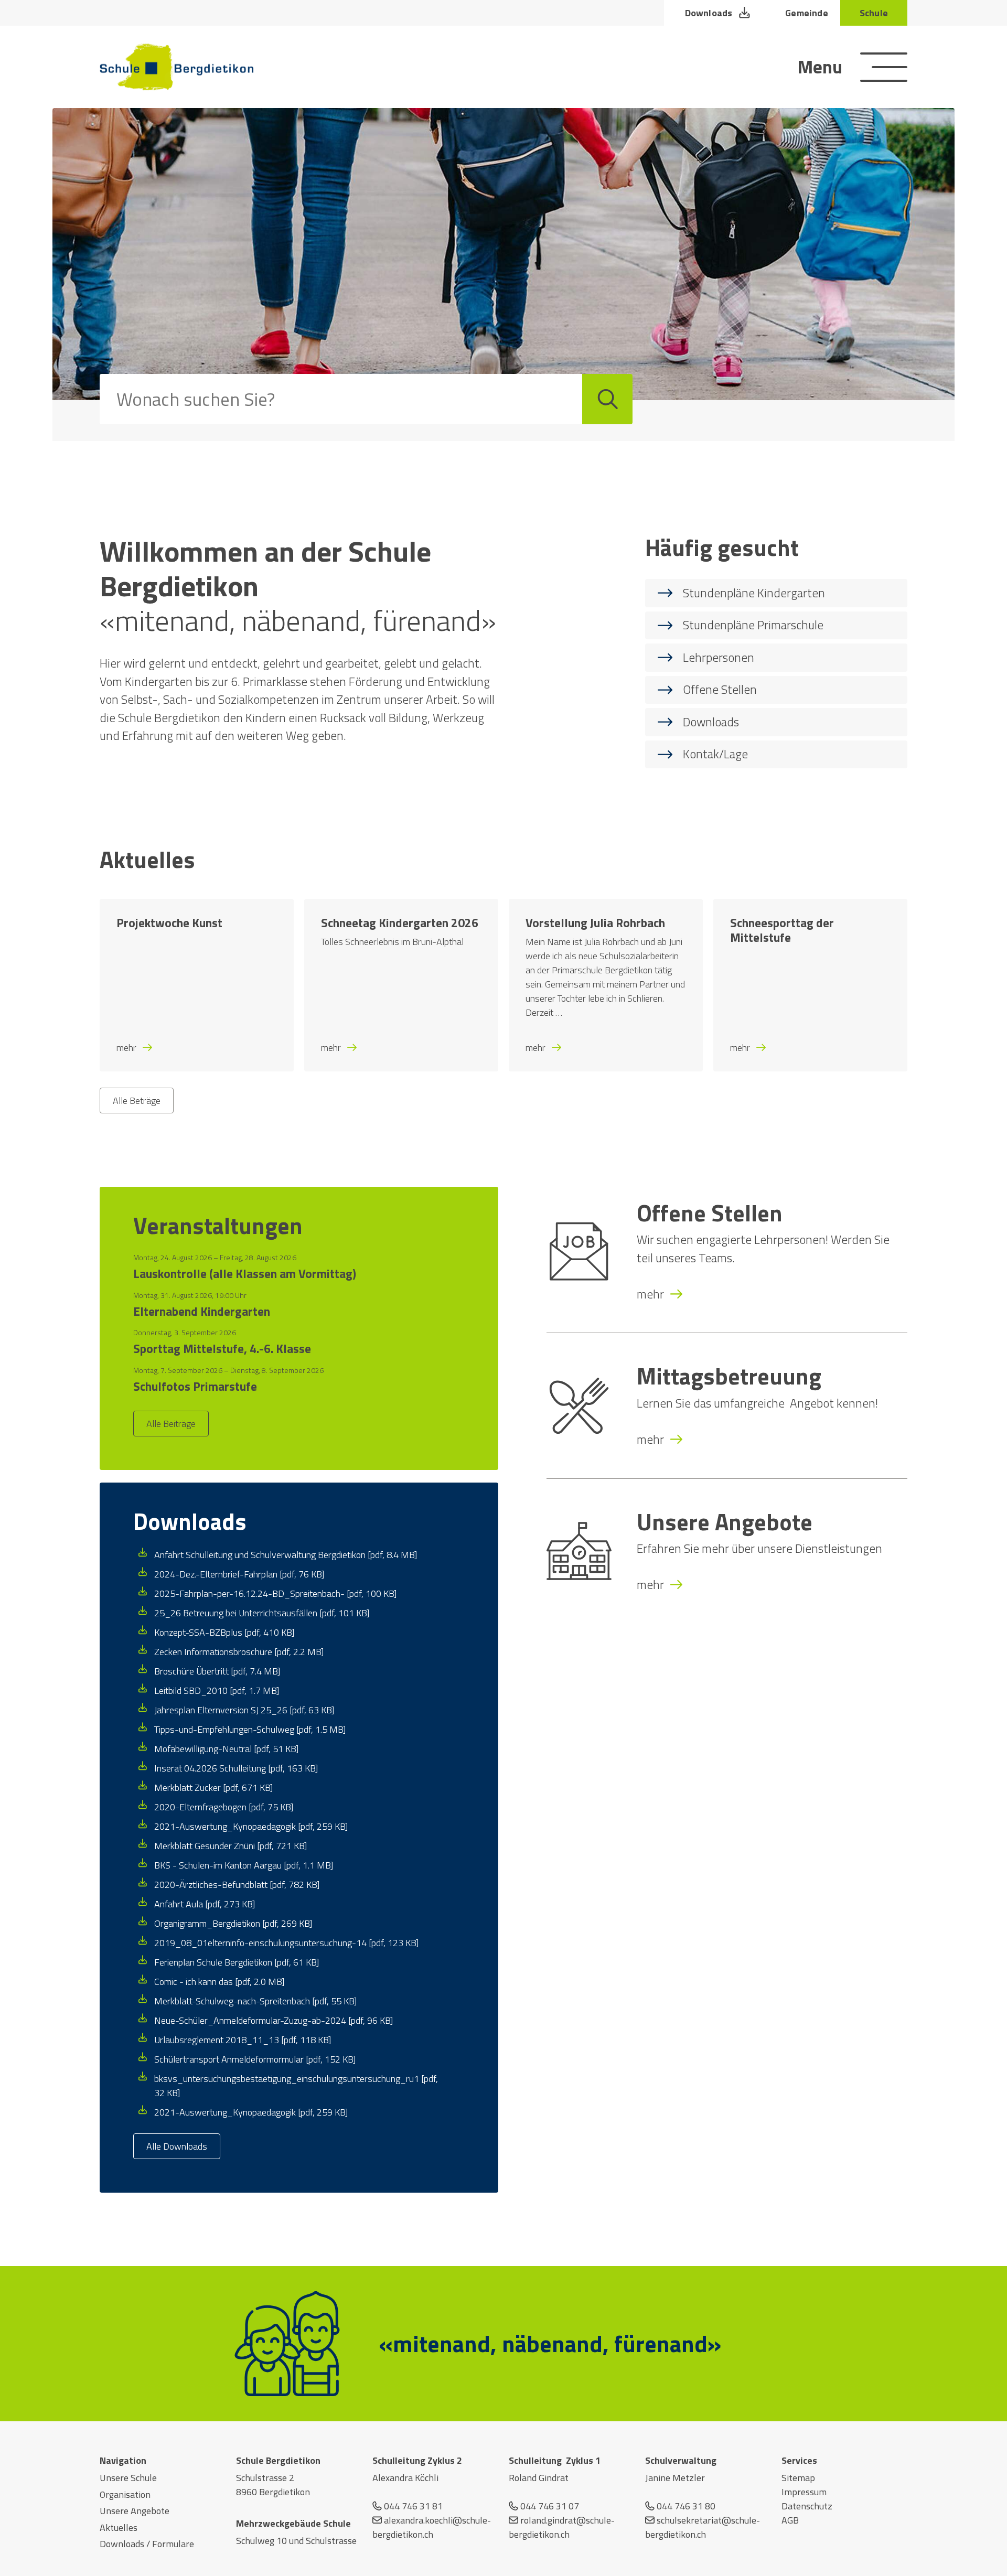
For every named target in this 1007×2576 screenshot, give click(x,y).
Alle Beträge (137, 1101)
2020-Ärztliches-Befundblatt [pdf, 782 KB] (237, 1885)
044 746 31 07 (550, 2506)
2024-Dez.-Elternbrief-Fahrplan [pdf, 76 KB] (239, 1574)
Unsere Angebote (725, 1522)
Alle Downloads (177, 2146)
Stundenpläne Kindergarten (754, 593)
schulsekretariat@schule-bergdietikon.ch (703, 2527)
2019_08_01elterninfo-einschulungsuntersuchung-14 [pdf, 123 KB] (286, 1943)
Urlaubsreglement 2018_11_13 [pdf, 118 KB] (243, 2040)
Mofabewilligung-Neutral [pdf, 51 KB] (226, 1749)
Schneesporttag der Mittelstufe (782, 930)
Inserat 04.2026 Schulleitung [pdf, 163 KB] (236, 1768)
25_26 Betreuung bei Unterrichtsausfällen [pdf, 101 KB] (262, 1613)
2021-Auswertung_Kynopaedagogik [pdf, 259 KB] (251, 1826)
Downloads (709, 13)
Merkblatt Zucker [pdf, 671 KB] (213, 1788)
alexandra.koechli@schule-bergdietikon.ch (432, 2527)
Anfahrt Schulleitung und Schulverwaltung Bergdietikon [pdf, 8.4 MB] (286, 1555)
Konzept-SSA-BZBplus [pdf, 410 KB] (224, 1632)
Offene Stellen (720, 689)
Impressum (804, 2492)
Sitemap (798, 2478)
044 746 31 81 (413, 2506)
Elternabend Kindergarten (202, 1312)
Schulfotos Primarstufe (195, 1387)
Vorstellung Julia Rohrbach (595, 923)
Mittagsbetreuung (729, 1376)
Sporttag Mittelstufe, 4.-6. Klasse (222, 1349)
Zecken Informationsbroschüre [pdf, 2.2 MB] (239, 1652)
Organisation (125, 2494)
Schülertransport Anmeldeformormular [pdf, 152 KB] (255, 2059)
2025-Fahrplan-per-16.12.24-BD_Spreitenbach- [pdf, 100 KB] (275, 1593)
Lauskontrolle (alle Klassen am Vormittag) (245, 1274)
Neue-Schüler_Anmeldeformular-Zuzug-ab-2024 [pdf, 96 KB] (274, 2020)
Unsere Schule (128, 2478)
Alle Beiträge (171, 1424)
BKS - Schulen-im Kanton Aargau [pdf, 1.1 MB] (244, 1865)
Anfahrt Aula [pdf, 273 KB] (205, 1904)
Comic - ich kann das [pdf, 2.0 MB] (219, 1982)
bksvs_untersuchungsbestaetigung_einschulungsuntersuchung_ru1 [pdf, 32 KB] (296, 2086)
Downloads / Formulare (147, 2544)
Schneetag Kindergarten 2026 (400, 923)
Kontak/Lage (715, 754)
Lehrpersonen (719, 657)
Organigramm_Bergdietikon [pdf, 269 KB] (233, 1923)
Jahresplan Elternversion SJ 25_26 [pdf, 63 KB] (244, 1710)
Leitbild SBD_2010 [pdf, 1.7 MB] (217, 1690)
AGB (790, 2520)
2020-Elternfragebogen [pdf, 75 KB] (224, 1807)
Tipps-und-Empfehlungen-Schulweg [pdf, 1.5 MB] (250, 1729)
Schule (874, 13)
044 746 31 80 (686, 2506)
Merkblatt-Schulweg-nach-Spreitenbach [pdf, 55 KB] (255, 2001)
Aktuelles (119, 2527)
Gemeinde (806, 13)
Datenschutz (807, 2506)
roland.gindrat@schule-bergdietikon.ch (562, 2527)
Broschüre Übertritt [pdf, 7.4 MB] (217, 1671)
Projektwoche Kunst (169, 923)
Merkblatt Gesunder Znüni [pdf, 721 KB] (231, 1846)
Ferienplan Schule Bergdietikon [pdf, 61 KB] (237, 1962)
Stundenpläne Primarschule (753, 625)
